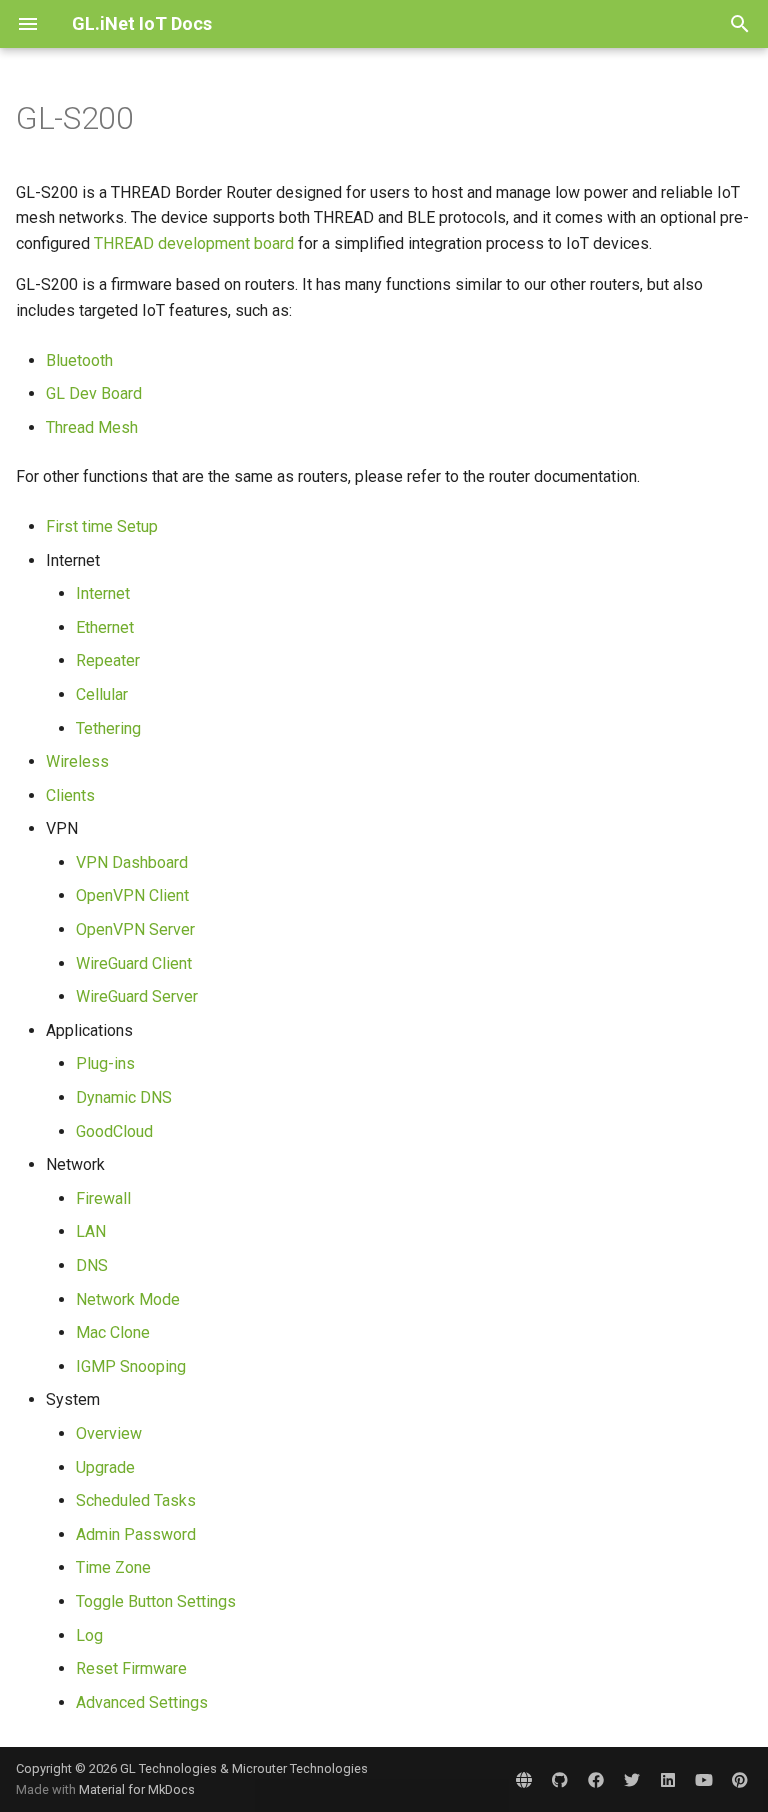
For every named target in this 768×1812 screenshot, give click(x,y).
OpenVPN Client (132, 895)
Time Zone (113, 1567)
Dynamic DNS (124, 1097)
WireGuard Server (137, 996)
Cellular (102, 694)
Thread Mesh (92, 427)
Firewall (103, 1198)
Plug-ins (105, 1063)
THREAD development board (194, 243)
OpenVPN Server (135, 929)
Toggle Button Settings (156, 1601)
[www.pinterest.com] (740, 1779)
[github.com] (560, 1779)
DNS (92, 1265)
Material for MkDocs (137, 1789)
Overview (109, 1433)
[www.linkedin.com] (668, 1779)
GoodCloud (114, 1131)
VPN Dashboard (132, 862)
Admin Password (136, 1534)
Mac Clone (113, 1332)
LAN (91, 1231)
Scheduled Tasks (136, 1500)
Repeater (108, 660)
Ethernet (105, 627)
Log (89, 1635)
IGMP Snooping (131, 1366)
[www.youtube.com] (704, 1779)
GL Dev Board (94, 393)
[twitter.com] (632, 1779)
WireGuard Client (134, 963)
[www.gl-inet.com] (524, 1779)
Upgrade (105, 1467)
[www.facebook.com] (596, 1779)
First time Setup (102, 526)
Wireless (77, 761)
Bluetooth (79, 360)
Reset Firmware (131, 1668)
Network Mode (128, 1299)
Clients (70, 795)
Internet (103, 593)
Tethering (108, 728)
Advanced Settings (142, 1702)
